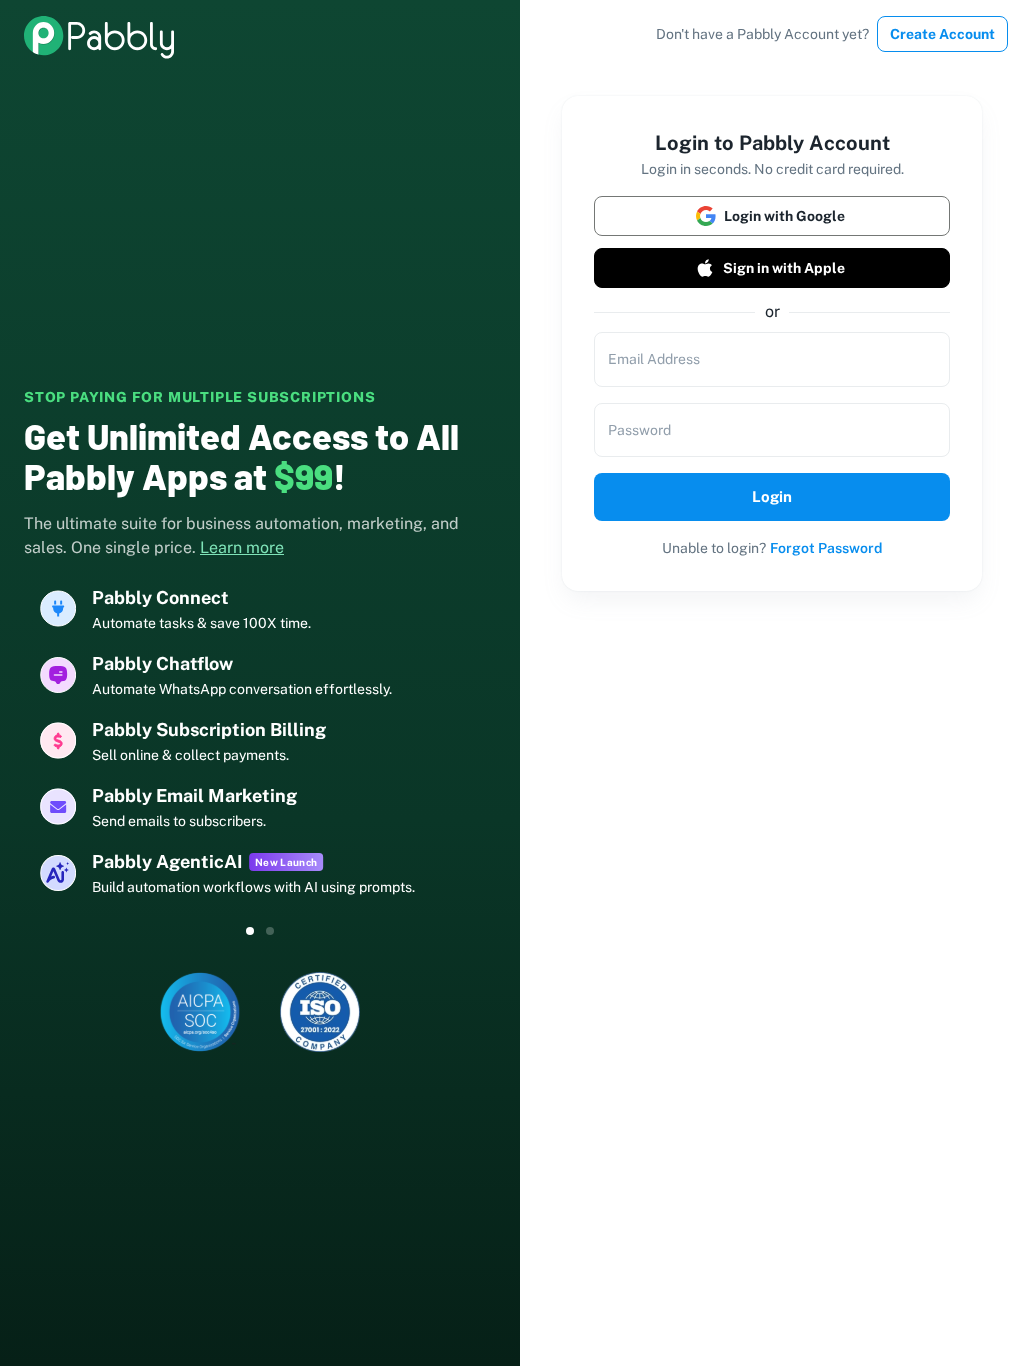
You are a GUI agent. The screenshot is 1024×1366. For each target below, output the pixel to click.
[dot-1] (270, 931)
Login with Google (784, 216)
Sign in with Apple (784, 268)
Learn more (242, 547)
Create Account (942, 34)
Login (772, 496)
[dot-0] (250, 931)
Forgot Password (826, 548)
